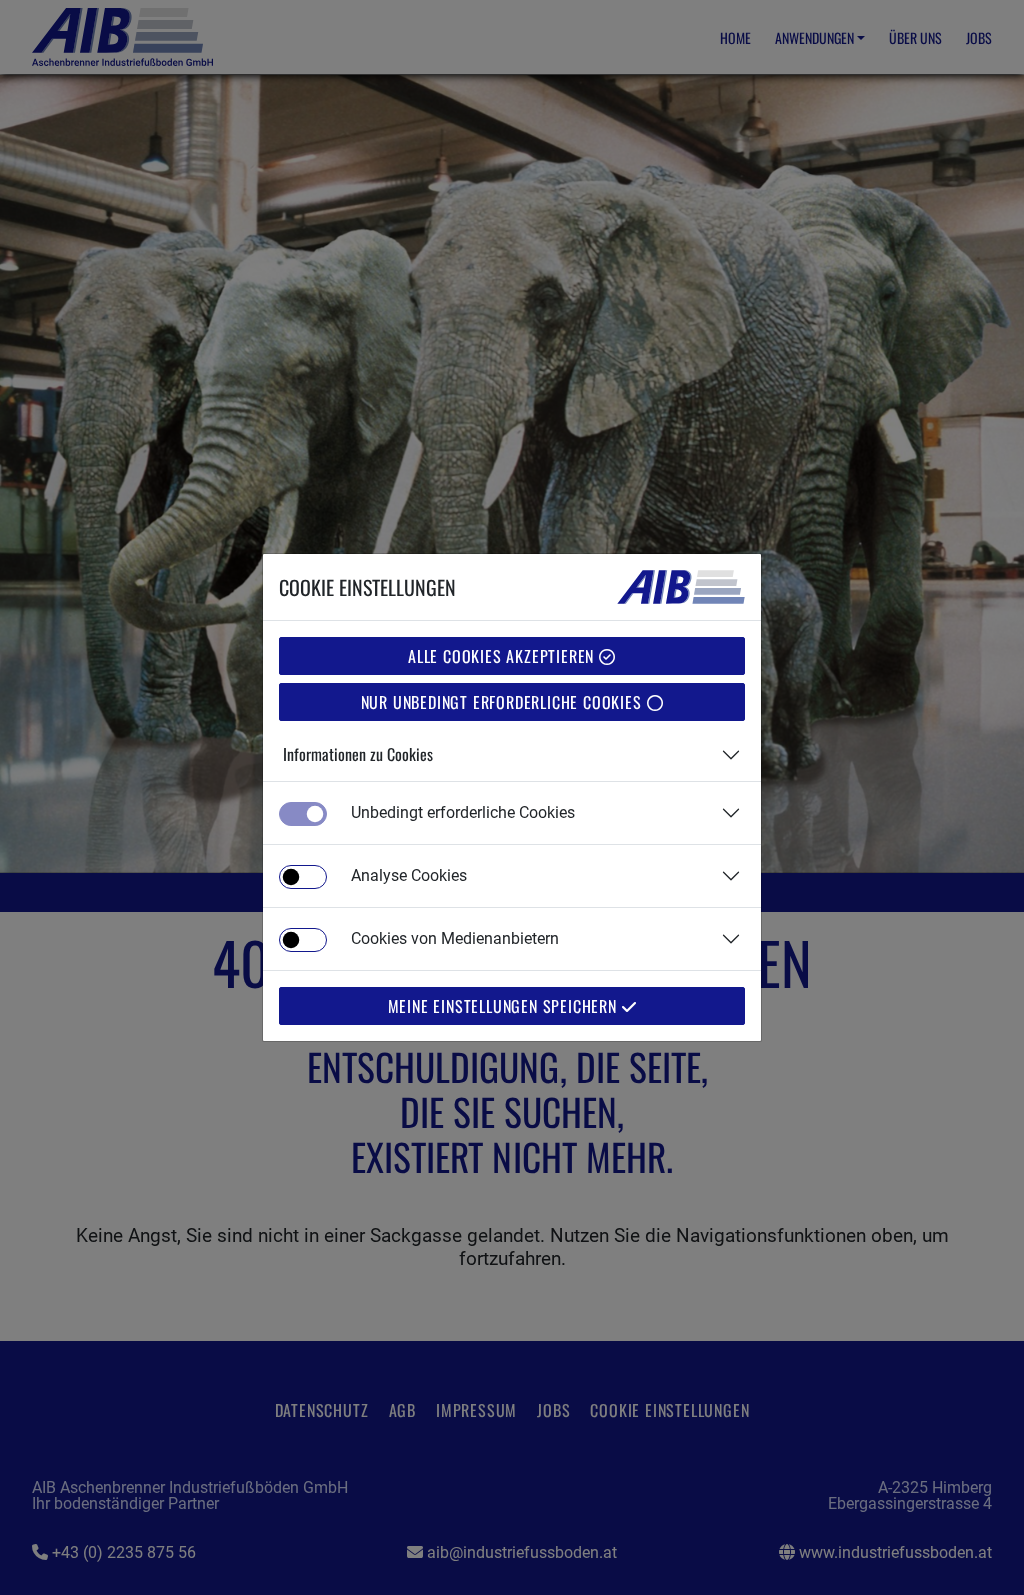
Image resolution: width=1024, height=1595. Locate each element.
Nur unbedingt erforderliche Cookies (504, 702)
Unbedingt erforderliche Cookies (463, 812)
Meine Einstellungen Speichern (505, 1006)
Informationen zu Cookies (358, 754)
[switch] (303, 877)
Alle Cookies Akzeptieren (503, 656)
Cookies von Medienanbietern (455, 938)
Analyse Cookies (409, 875)
